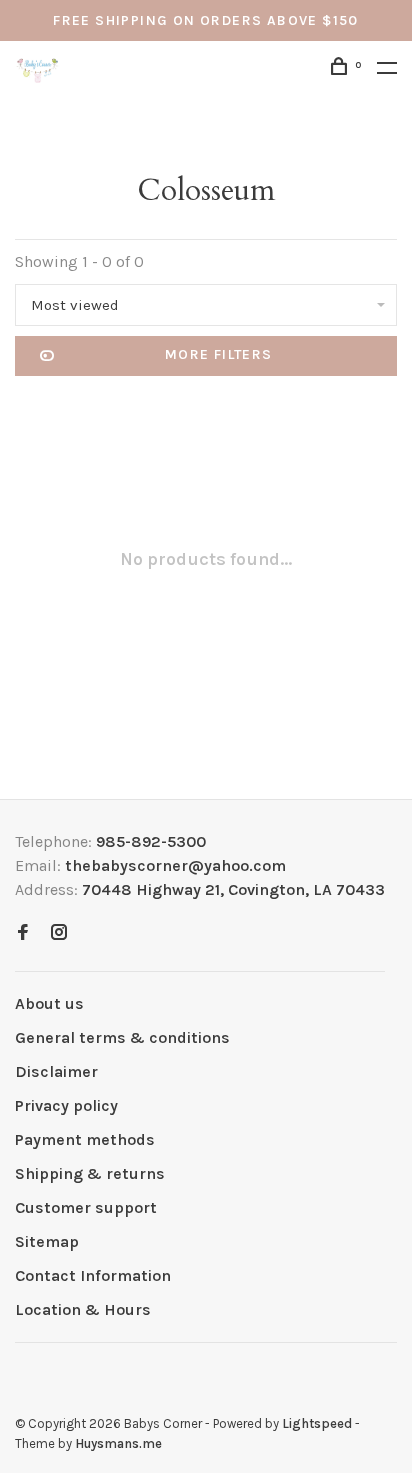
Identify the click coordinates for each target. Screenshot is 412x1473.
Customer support (86, 1207)
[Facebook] (23, 933)
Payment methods (85, 1139)
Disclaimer (56, 1071)
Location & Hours (83, 1309)
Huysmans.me (118, 1443)
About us (49, 1003)
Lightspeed (317, 1423)
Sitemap (47, 1241)
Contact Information (93, 1275)
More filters (219, 354)
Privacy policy (66, 1105)
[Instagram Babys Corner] (59, 933)
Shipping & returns (90, 1173)
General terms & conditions (122, 1037)
